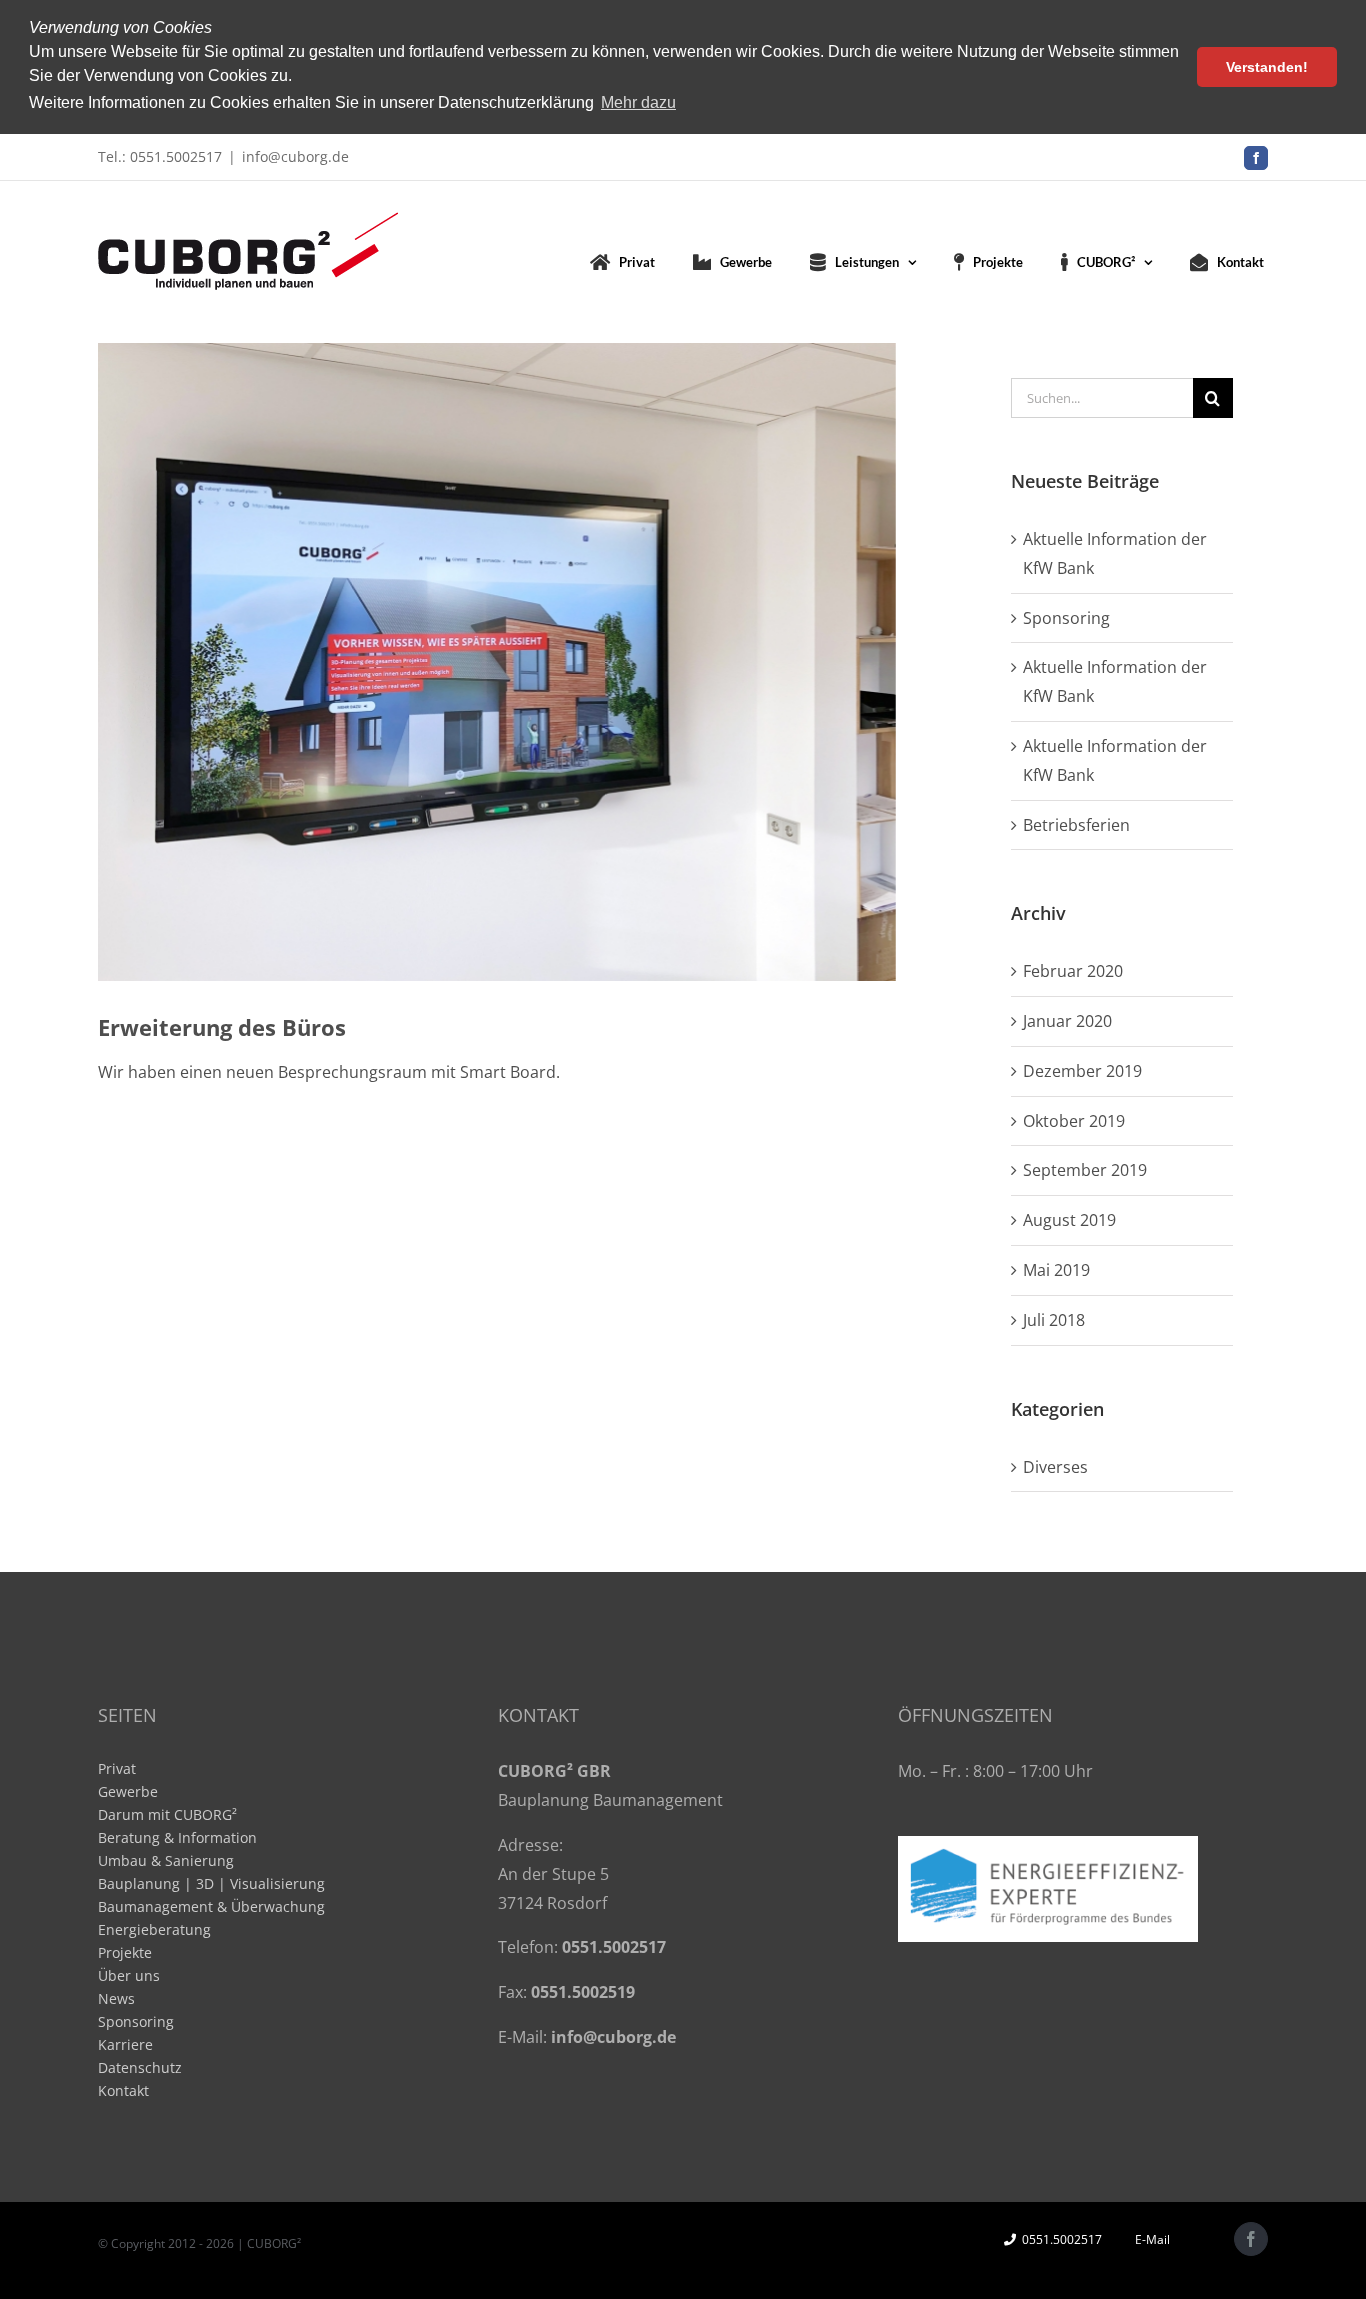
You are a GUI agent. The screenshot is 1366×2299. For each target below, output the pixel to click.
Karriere (125, 2044)
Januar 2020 (1067, 1021)
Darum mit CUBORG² (167, 1814)
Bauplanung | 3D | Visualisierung (211, 1883)
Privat (117, 1768)
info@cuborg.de (295, 156)
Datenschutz (140, 2067)
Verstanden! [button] (1267, 67)
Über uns (129, 1975)
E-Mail (1149, 2239)
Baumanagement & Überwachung (211, 1906)
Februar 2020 (1073, 971)
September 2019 (1085, 1170)
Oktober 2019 (1074, 1121)
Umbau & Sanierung (166, 1860)
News (116, 1998)
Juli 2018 (1054, 1320)
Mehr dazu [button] (638, 102)
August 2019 (1069, 1220)
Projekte (125, 1952)
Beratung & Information (177, 1837)
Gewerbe (128, 1791)
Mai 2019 (1056, 1270)
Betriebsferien (1076, 825)
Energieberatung (154, 1929)
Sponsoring (1066, 618)
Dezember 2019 (1082, 1071)
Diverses (1055, 1467)
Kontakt (123, 2090)
